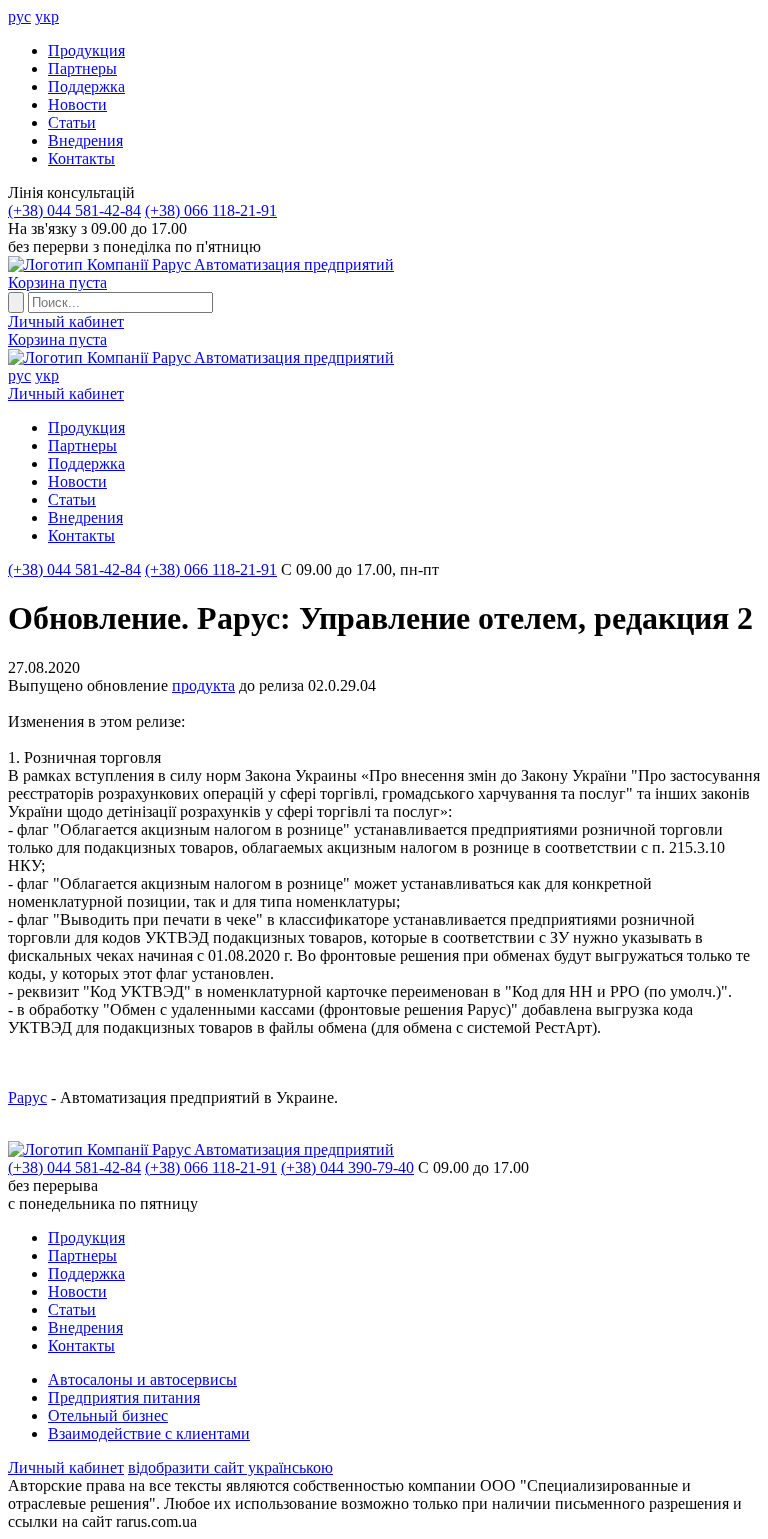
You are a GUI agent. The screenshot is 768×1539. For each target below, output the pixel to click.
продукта (203, 685)
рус (19, 16)
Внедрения (85, 140)
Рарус (27, 1097)
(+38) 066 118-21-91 (211, 210)
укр (47, 16)
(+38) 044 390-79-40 (347, 1167)
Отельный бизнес (108, 1415)
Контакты (81, 158)
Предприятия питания (124, 1397)
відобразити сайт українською (230, 1467)
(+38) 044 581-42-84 (74, 210)
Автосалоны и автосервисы (142, 1379)
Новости (77, 104)
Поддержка (86, 86)
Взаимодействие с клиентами (149, 1433)
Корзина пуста (57, 282)
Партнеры (82, 68)
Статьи (72, 122)
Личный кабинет (66, 321)
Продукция (86, 50)
